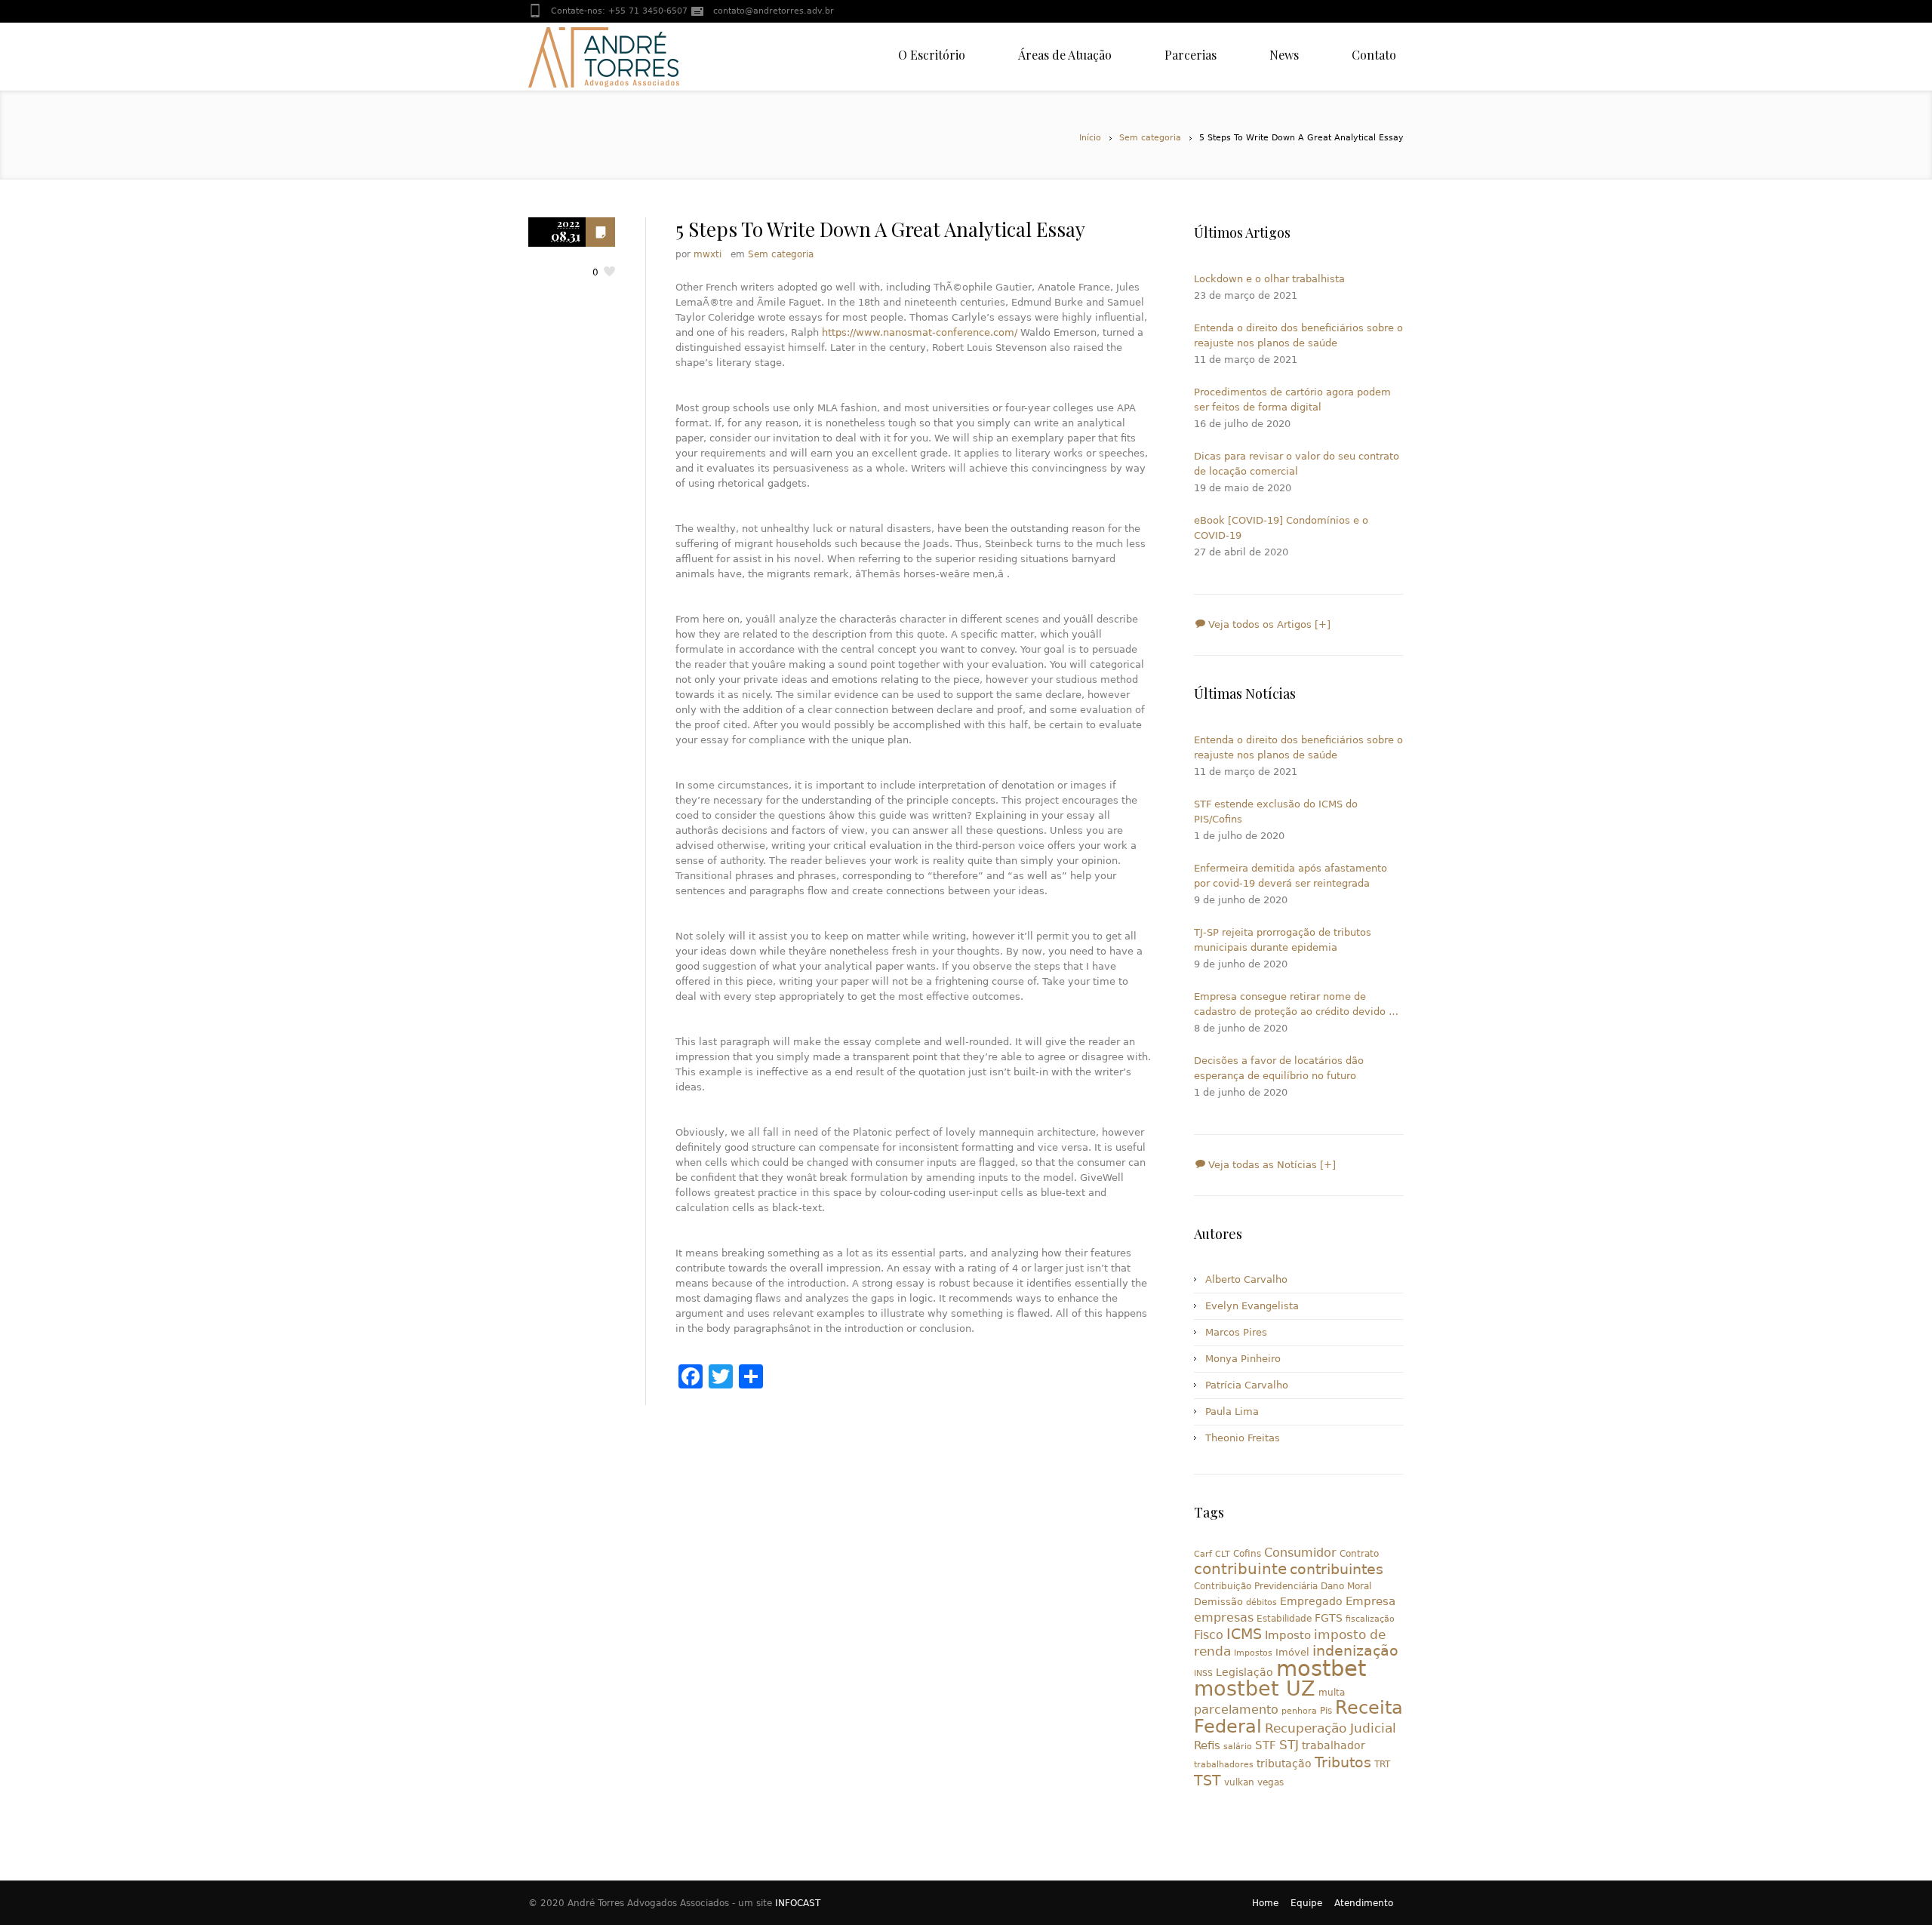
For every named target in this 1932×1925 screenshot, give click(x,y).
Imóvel (1292, 1652)
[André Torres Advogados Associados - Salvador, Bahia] (604, 57)
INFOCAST (798, 1903)
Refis (1207, 1745)
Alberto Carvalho (1246, 1279)
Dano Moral (1346, 1586)
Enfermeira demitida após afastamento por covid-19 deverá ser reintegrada (1291, 876)
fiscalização (1370, 1619)
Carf (1203, 1554)
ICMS (1244, 1634)
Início (1090, 138)
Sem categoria (1150, 138)
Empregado (1311, 1601)
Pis (1326, 1711)
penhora (1299, 1711)
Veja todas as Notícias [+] (1271, 1165)
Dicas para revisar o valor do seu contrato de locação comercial (1297, 464)
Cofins (1247, 1554)
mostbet (1321, 1668)
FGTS (1329, 1618)
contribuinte (1240, 1569)
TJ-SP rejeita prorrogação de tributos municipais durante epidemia (1283, 940)
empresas (1224, 1617)
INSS (1203, 1673)
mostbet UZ (1255, 1688)
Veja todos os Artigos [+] (1268, 624)
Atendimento (1364, 1903)
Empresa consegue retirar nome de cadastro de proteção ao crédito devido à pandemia (1294, 1005)
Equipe (1306, 1903)
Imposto (1288, 1635)
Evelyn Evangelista (1252, 1306)
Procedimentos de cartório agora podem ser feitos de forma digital (1292, 400)
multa (1332, 1693)
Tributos (1343, 1762)
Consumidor (1300, 1553)
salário (1238, 1747)
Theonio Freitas (1243, 1438)
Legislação (1244, 1672)
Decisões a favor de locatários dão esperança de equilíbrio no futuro (1279, 1068)
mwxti (708, 254)
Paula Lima (1232, 1411)
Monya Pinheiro (1243, 1359)
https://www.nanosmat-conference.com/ (920, 332)
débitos (1261, 1602)
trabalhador (1334, 1745)
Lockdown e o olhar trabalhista (1269, 279)
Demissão (1218, 1602)
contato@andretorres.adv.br (774, 11)
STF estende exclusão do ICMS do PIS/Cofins (1276, 812)
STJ (1289, 1745)
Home (1265, 1903)
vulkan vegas (1254, 1782)
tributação (1284, 1764)
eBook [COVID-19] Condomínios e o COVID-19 (1281, 528)
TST (1207, 1780)
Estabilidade (1284, 1619)
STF (1266, 1745)
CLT (1223, 1554)
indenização (1355, 1651)
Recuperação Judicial (1331, 1728)
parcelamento (1236, 1710)
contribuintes (1337, 1569)
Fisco (1209, 1635)
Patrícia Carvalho (1247, 1385)
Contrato (1359, 1554)
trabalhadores (1224, 1765)
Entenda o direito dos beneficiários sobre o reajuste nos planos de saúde (1298, 335)
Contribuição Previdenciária (1256, 1586)
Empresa (1371, 1601)
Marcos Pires (1236, 1332)
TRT (1382, 1764)
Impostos (1253, 1653)
